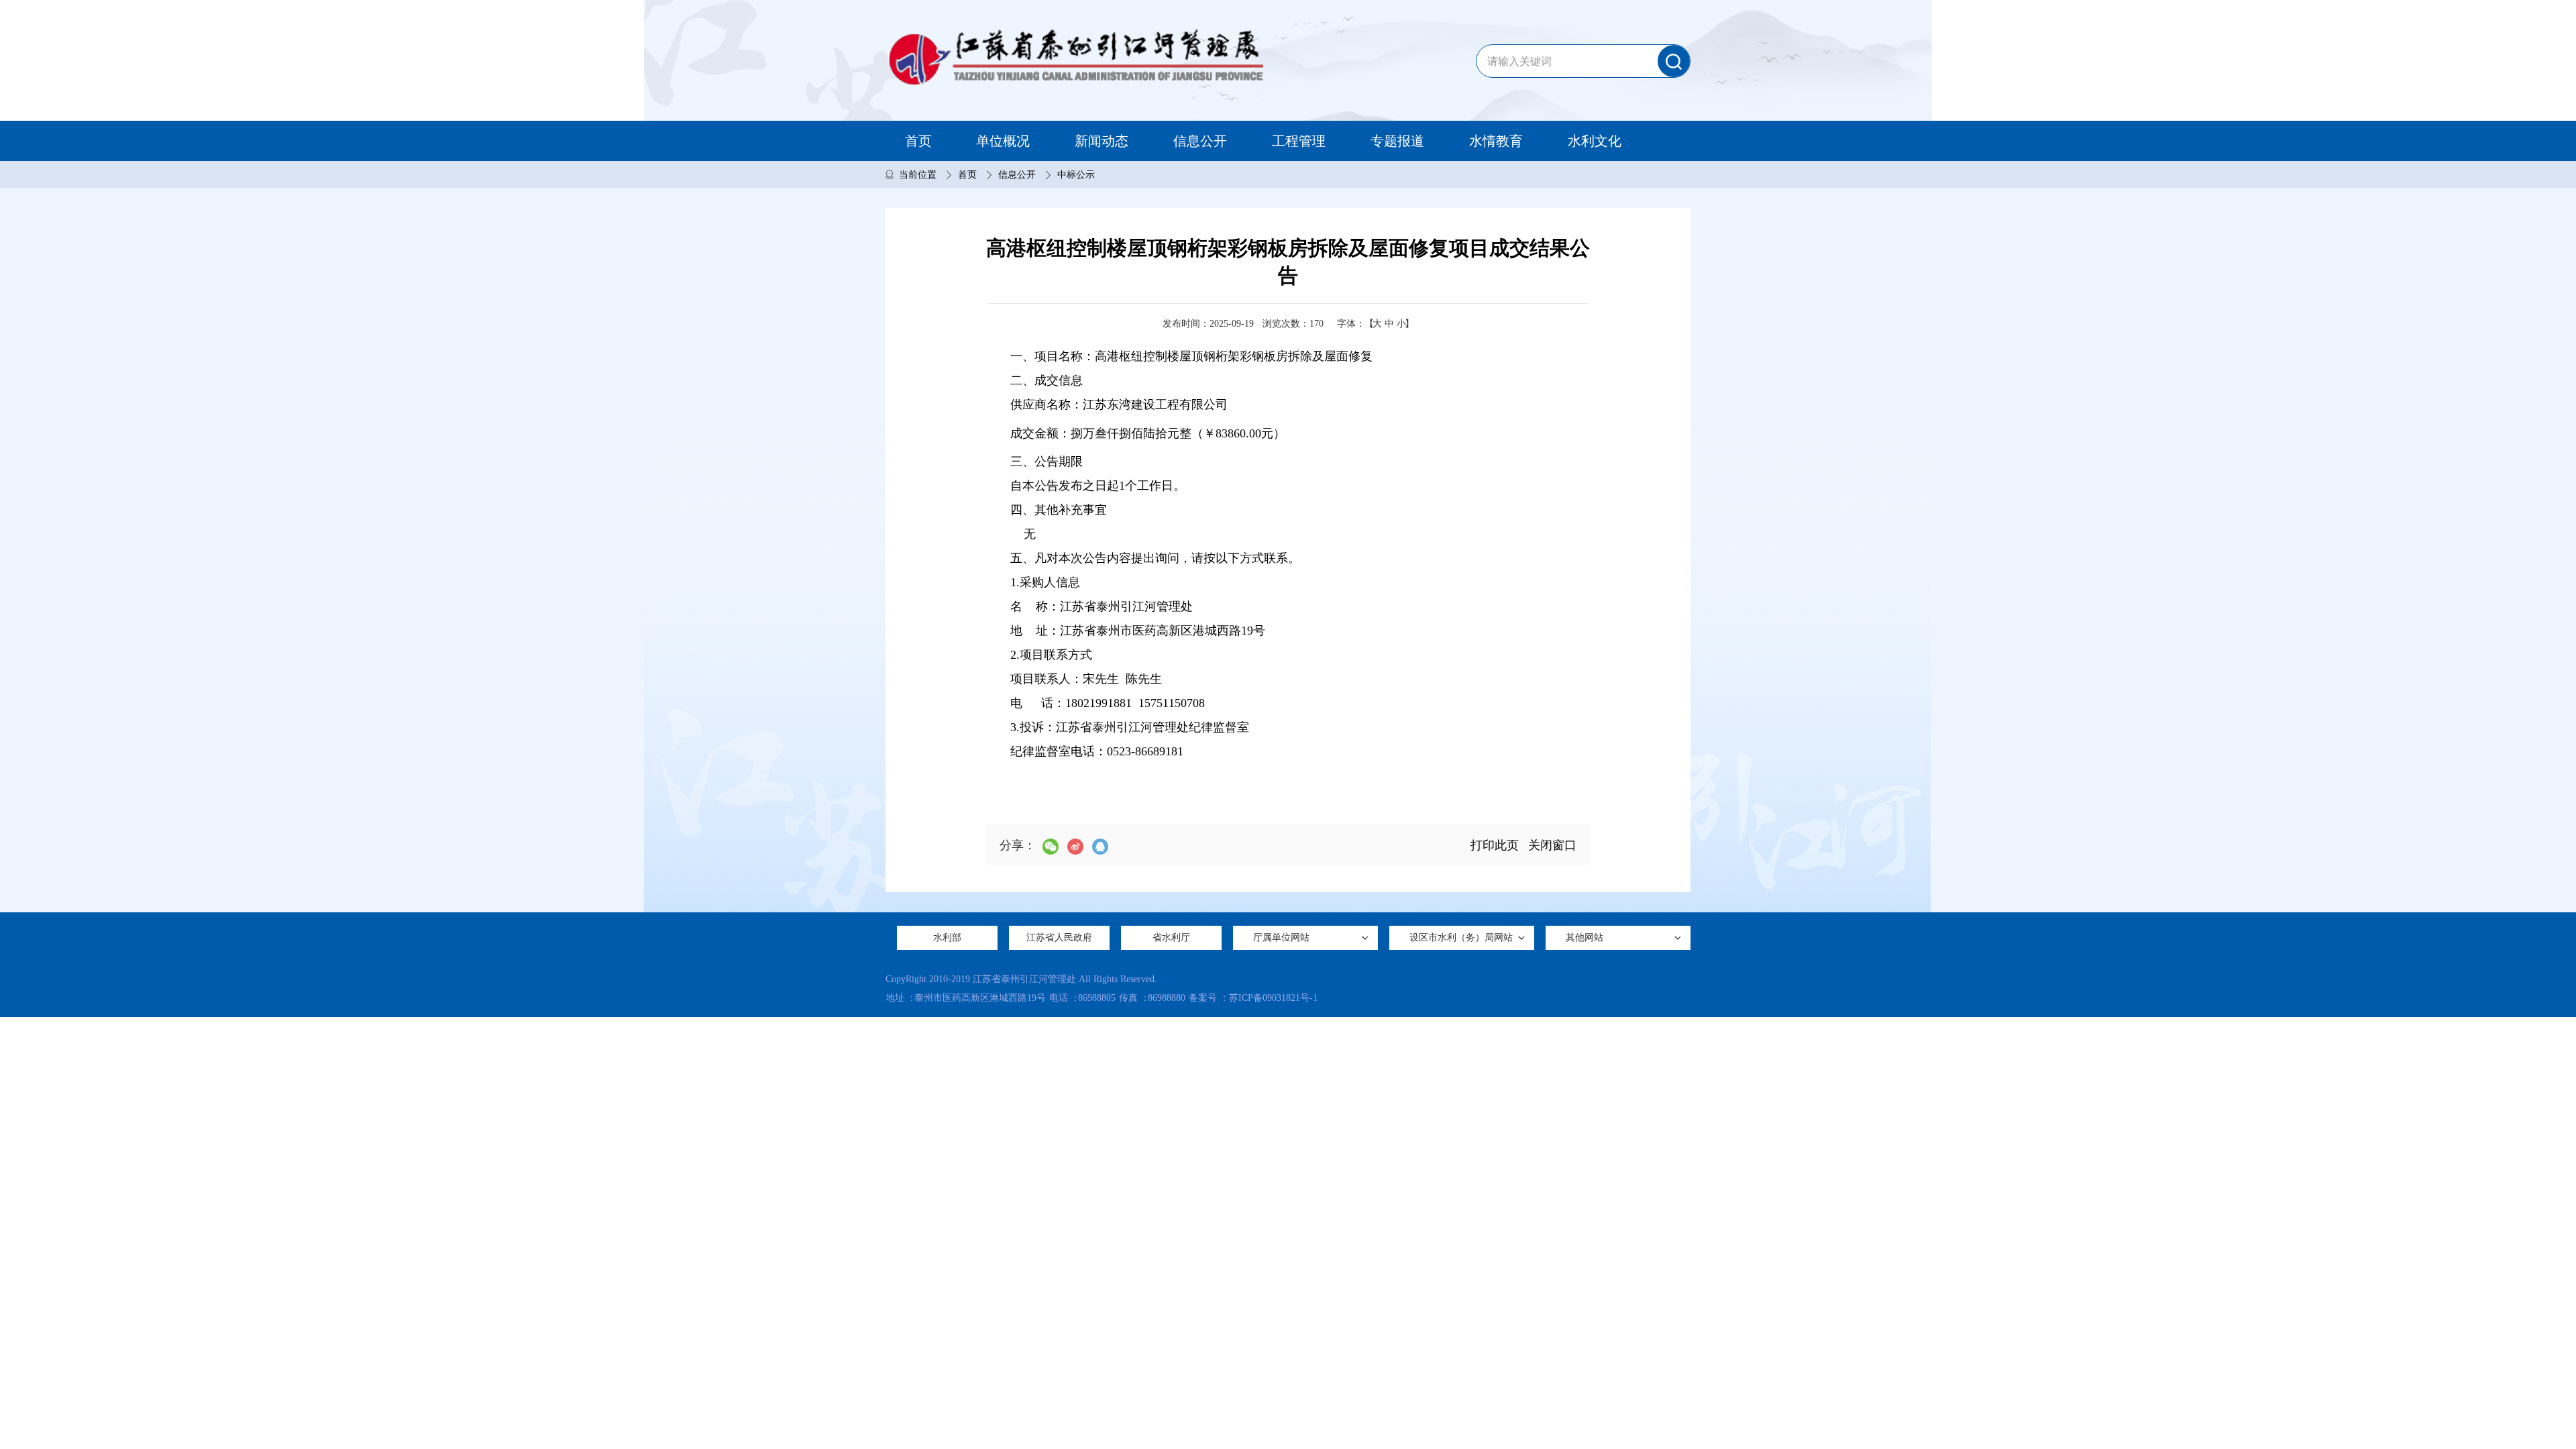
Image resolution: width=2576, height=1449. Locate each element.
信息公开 (1200, 141)
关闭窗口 (1552, 845)
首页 (918, 141)
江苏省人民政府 (1059, 937)
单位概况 (1003, 141)
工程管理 (1299, 141)
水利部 (947, 937)
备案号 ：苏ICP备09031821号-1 (1253, 998)
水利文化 (1595, 141)
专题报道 (1397, 141)
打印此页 (1495, 845)
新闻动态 (1102, 141)
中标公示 (1076, 175)
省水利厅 (1171, 937)
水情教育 (1496, 141)
